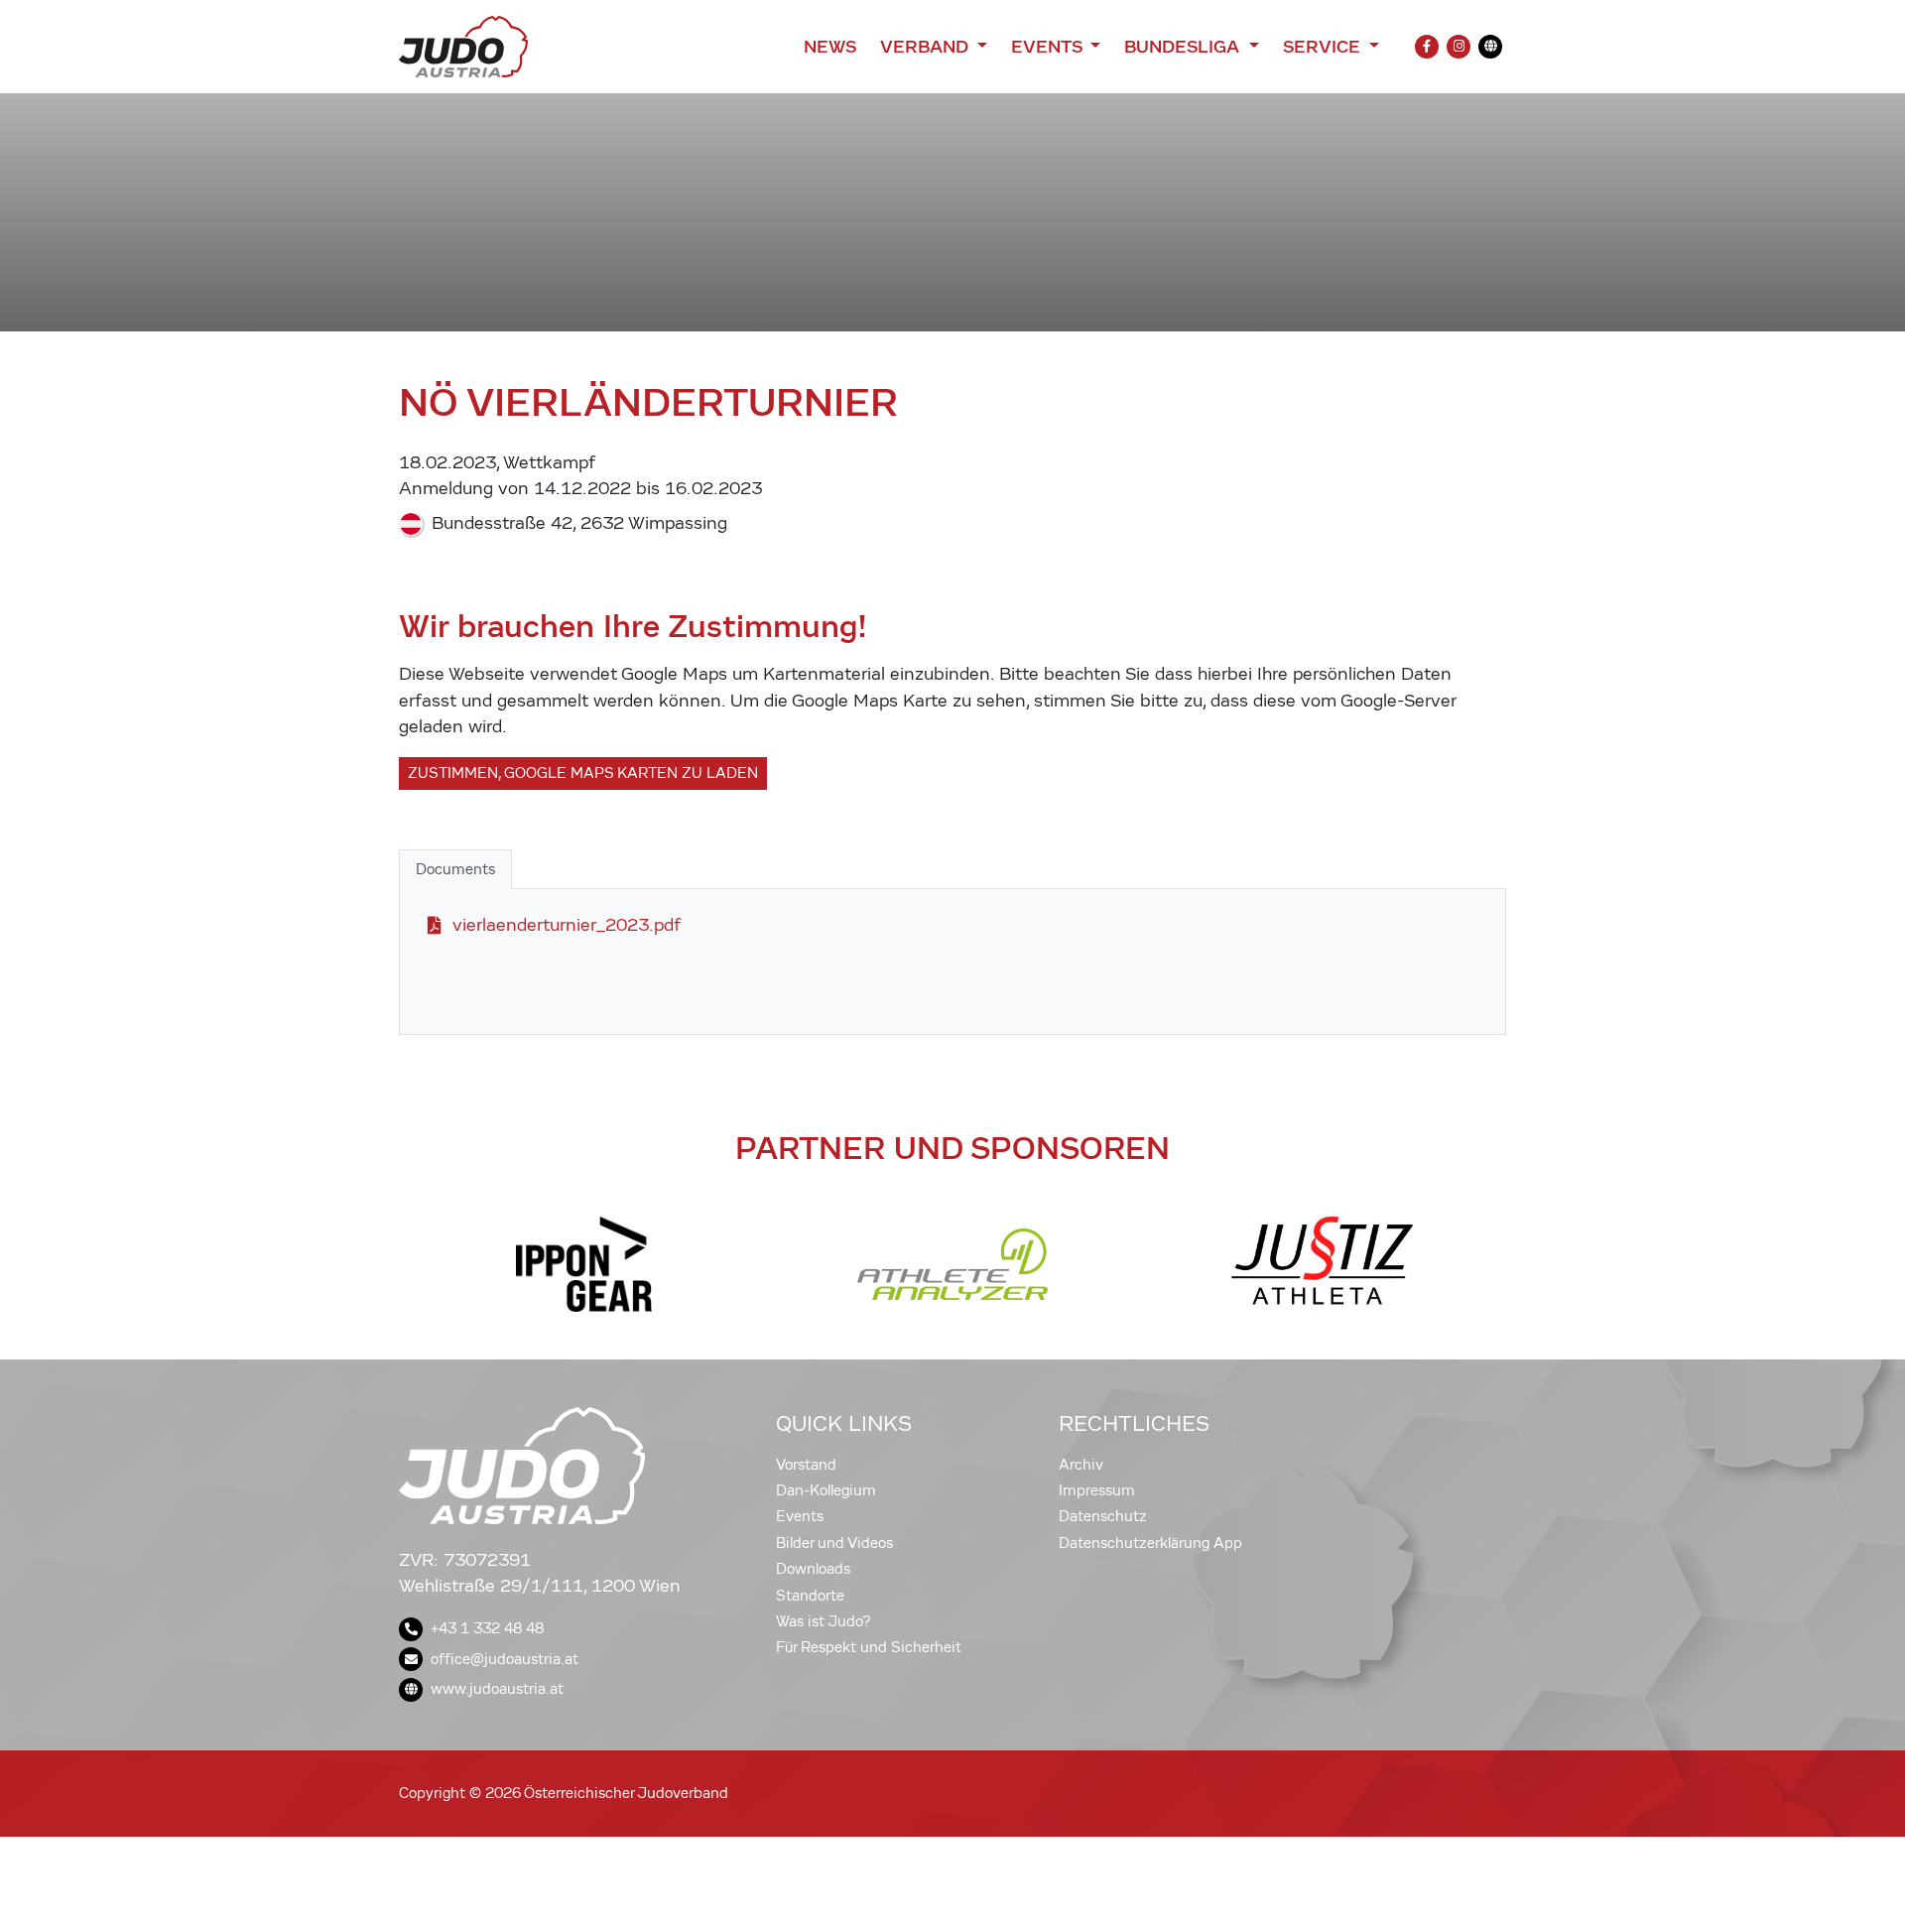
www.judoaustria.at (497, 1689)
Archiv (1081, 1465)
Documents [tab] (455, 869)
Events (800, 1516)
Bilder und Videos (834, 1543)
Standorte (810, 1596)
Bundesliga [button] (1184, 47)
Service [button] (1324, 47)
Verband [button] (926, 47)
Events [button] (1049, 47)
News (830, 47)
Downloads (813, 1569)
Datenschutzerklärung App (1150, 1543)
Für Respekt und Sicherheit (869, 1647)
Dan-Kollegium (826, 1490)
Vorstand (806, 1465)
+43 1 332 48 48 (487, 1628)
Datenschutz (1103, 1516)
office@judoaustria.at (505, 1659)
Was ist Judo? (824, 1621)
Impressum (1097, 1490)
